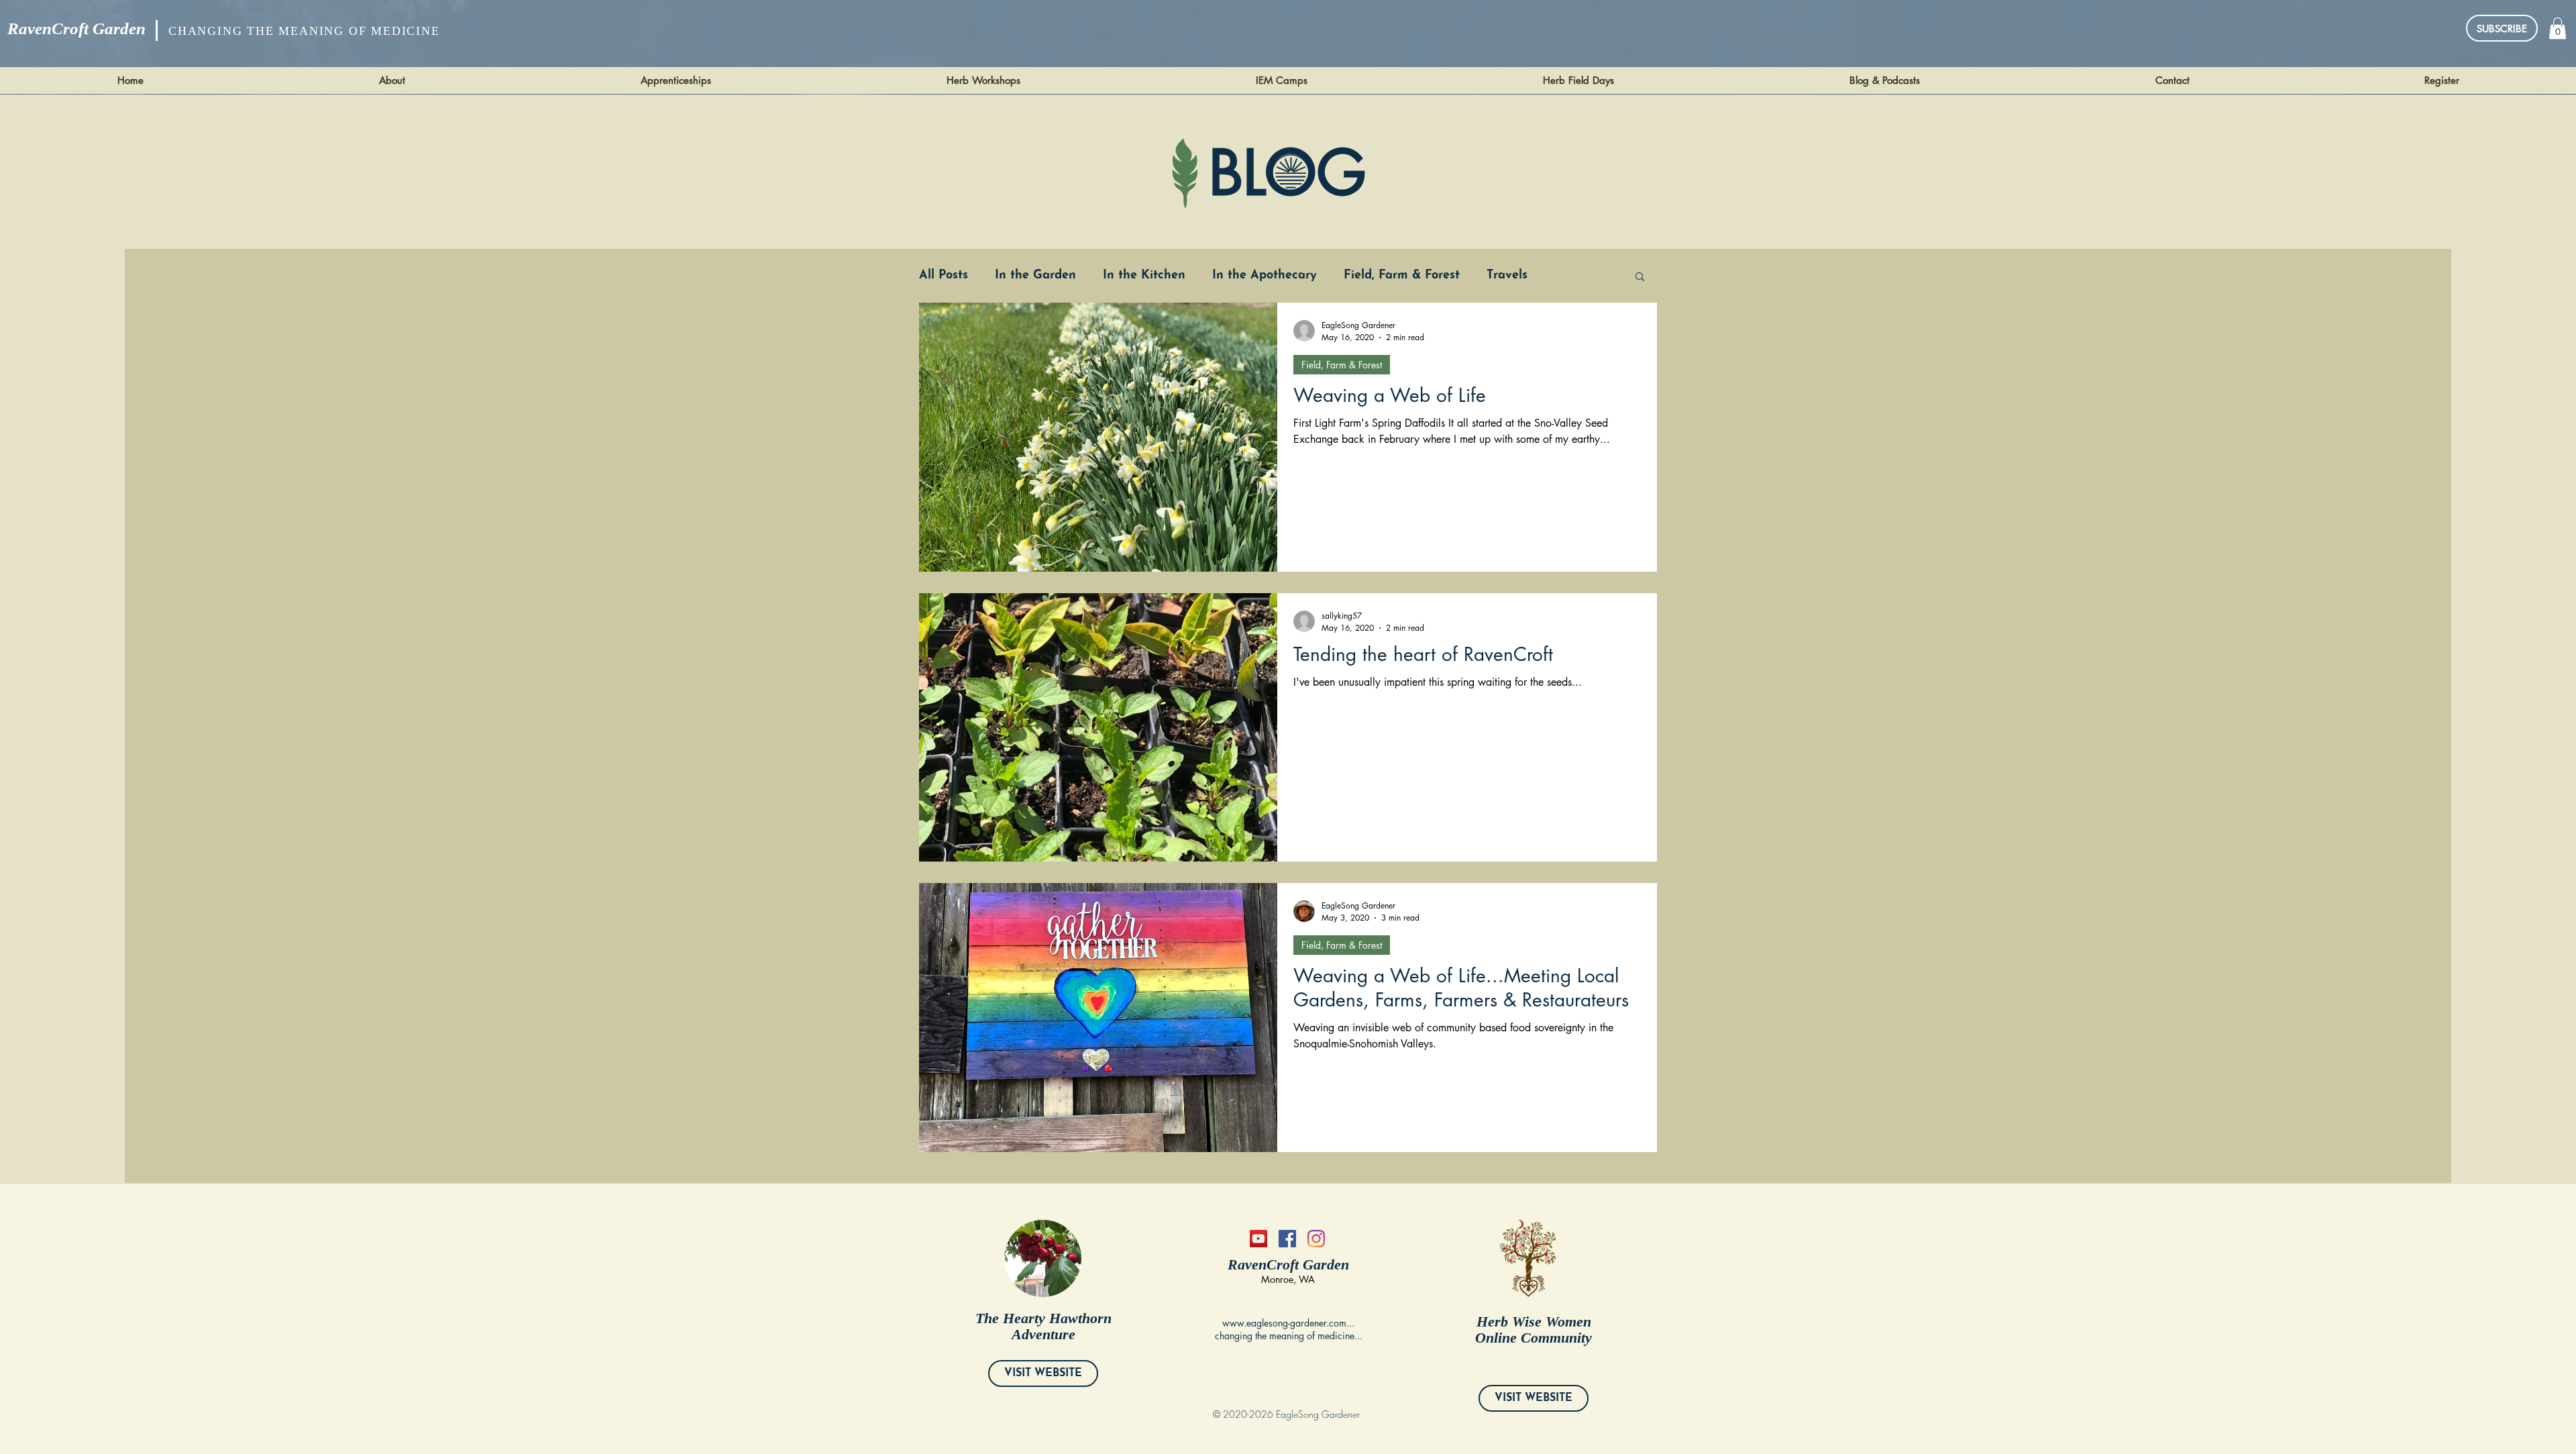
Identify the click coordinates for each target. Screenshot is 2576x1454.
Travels (1507, 276)
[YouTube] (1258, 1239)
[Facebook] (1287, 1239)
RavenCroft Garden (76, 29)
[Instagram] (1316, 1239)
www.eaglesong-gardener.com (1284, 1323)
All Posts (944, 276)
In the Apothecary (1265, 276)
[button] (2558, 28)
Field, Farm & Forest (1402, 276)
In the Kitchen (1144, 276)
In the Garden (1035, 276)
